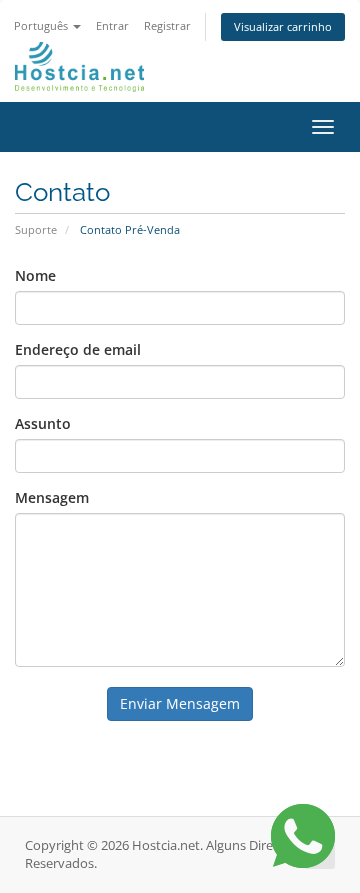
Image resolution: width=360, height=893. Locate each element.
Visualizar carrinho (283, 26)
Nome (35, 275)
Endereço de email (78, 349)
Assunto (43, 423)
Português (42, 25)
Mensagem (52, 497)
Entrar (112, 25)
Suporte (36, 229)
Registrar (167, 25)
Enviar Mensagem (180, 703)
